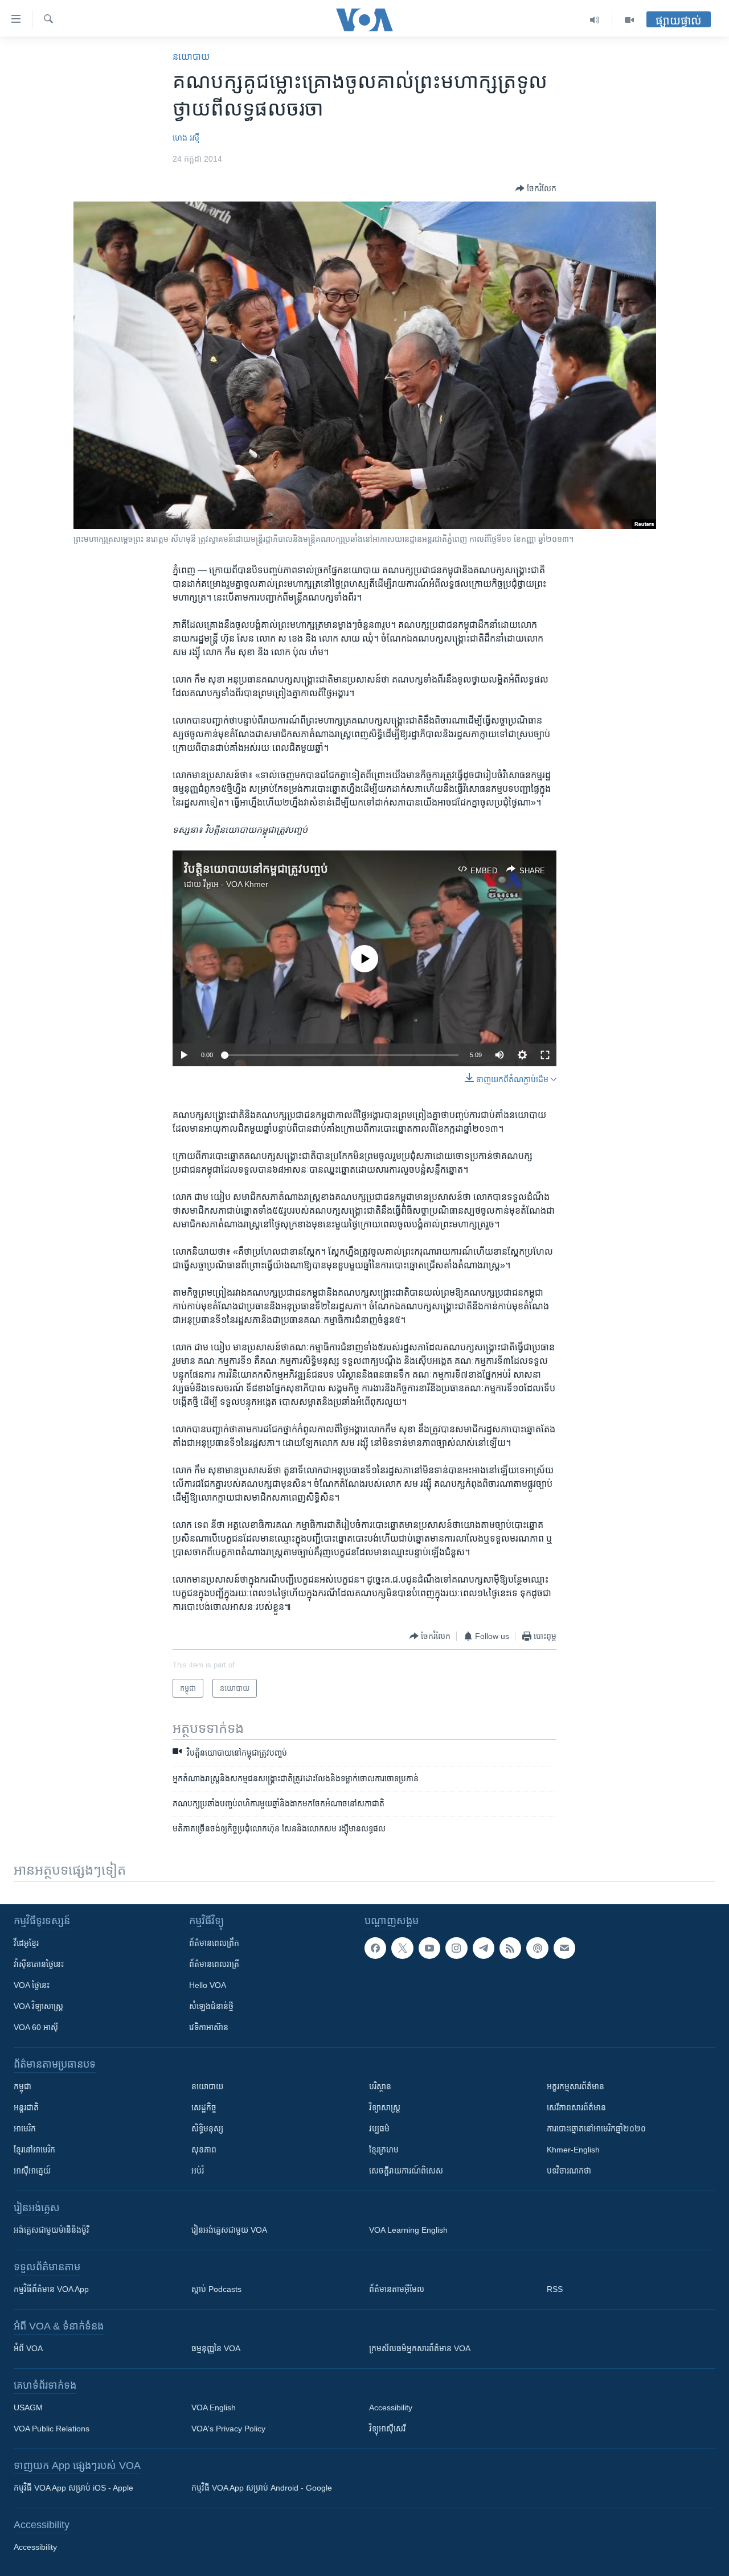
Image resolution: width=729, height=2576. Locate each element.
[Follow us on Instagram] (456, 1948)
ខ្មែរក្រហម (384, 2150)
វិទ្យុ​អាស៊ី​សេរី (387, 2429)
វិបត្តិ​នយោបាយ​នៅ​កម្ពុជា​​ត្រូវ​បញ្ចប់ (256, 869)
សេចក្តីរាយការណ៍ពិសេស (406, 2171)
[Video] (629, 20)
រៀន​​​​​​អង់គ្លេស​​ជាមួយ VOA (229, 2230)
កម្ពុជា (22, 2086)
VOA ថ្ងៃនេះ (32, 1985)
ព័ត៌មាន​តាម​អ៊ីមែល (397, 2289)
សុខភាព (204, 2150)
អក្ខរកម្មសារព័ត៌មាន (576, 2086)
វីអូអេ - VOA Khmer (236, 884)
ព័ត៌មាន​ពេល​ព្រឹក (214, 1943)
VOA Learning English (408, 2230)
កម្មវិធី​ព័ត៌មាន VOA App (51, 2289)
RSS (555, 2289)
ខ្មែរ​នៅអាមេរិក (34, 2150)
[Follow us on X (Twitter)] (402, 1948)
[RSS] (510, 1948)
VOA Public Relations (52, 2429)
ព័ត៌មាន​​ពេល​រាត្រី (214, 1964)
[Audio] (595, 20)
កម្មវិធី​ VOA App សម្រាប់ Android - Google (262, 2488)
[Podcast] (537, 1948)
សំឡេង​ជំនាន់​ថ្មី (211, 2006)
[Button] (536, 188)
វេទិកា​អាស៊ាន (209, 2027)
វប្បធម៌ (379, 2129)
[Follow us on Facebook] (375, 1948)
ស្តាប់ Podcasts (216, 2289)
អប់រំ (198, 2171)
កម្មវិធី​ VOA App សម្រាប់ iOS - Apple (73, 2488)
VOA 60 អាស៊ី (36, 2027)
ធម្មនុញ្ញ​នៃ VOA (216, 2348)
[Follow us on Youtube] (429, 1948)
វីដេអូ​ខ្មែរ (26, 1943)
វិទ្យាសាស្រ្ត (385, 2107)
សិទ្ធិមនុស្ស (207, 2129)
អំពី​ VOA (28, 2348)
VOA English (214, 2407)
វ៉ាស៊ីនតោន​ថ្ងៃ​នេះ (39, 1964)
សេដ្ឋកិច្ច (204, 2107)
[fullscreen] (545, 1055)
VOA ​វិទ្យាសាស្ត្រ (38, 2006)
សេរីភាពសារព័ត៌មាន (576, 2107)
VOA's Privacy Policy (228, 2429)
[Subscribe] (564, 1948)
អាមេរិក (25, 2129)
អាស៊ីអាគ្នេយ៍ (32, 2171)
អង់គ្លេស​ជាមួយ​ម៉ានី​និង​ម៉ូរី (51, 2230)
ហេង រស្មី (186, 138)
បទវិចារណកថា (569, 2171)
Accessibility (391, 2407)
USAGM (28, 2407)
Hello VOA (208, 1985)
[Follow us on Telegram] (484, 1948)
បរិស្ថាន (380, 2086)
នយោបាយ (191, 57)
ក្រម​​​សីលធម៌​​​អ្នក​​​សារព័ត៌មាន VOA (420, 2348)
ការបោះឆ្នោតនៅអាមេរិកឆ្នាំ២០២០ (596, 2129)
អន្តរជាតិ (26, 2107)
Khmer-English (573, 2150)
